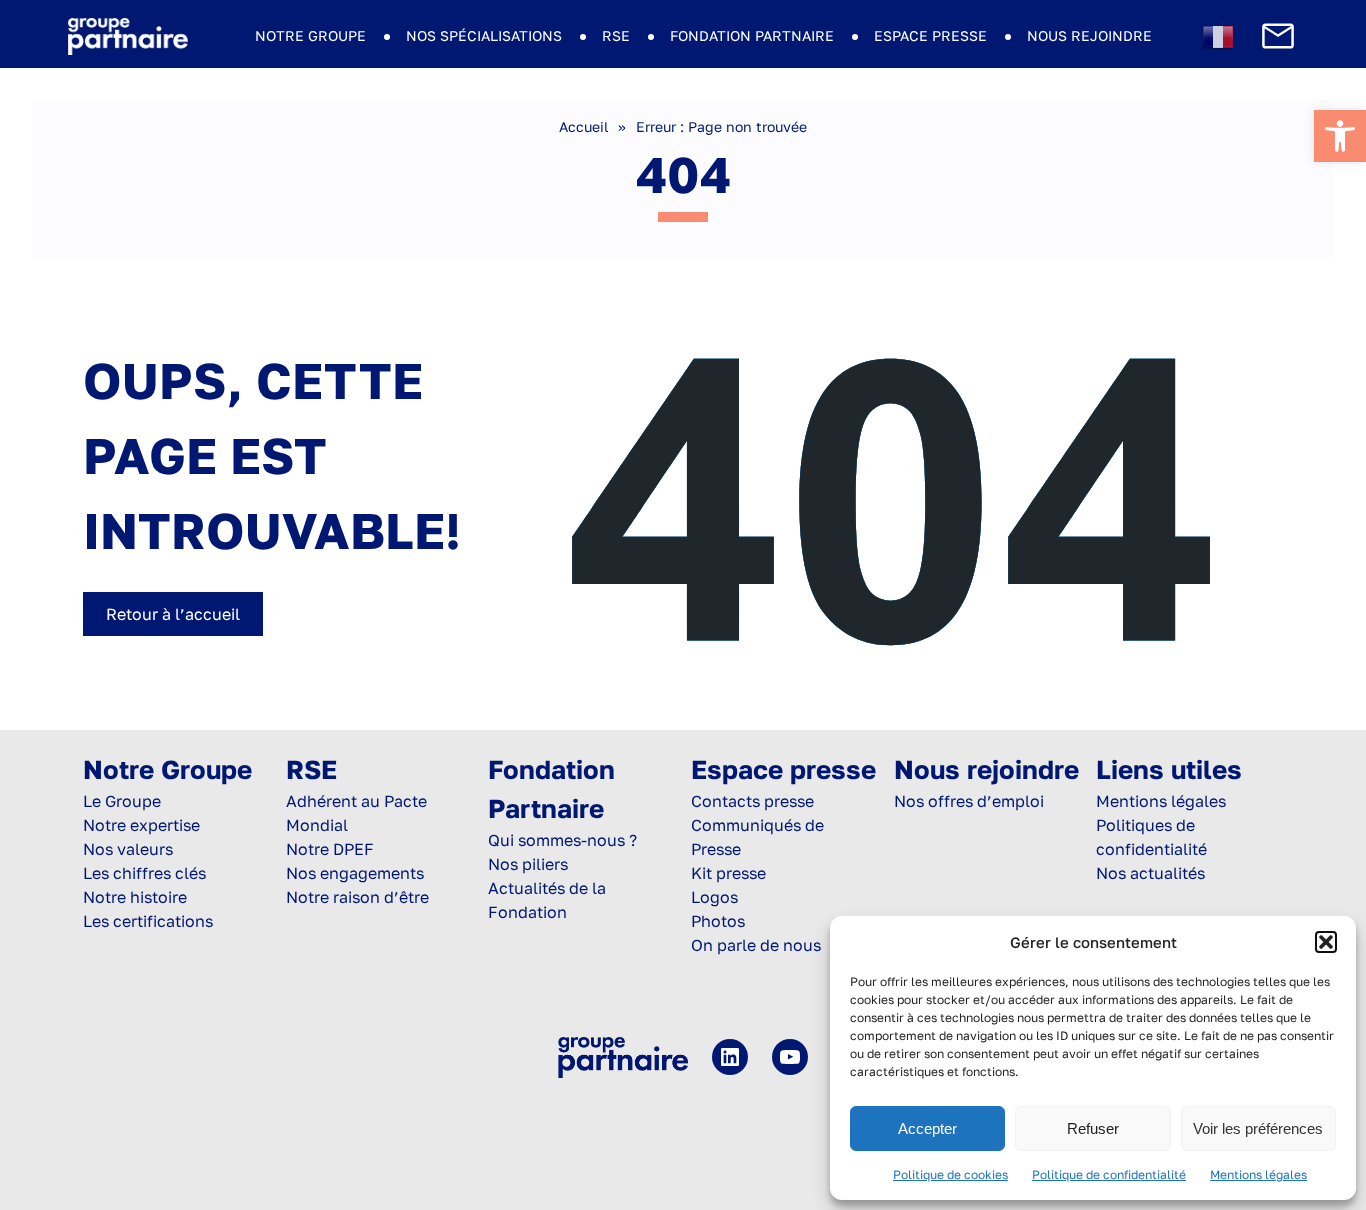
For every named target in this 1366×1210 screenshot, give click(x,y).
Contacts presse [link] (752, 801)
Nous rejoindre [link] (1089, 35)
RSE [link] (616, 35)
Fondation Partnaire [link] (752, 35)
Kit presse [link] (728, 873)
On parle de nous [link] (756, 945)
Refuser (1093, 1128)
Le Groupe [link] (122, 801)
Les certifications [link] (148, 921)
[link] (1340, 136)
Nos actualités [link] (1150, 873)
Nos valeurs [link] (128, 849)
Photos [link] (718, 921)
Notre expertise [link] (141, 825)
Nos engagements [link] (355, 873)
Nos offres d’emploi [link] (969, 801)
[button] (1326, 942)
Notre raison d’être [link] (357, 897)
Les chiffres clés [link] (144, 873)
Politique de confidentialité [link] (1109, 1174)
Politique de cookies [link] (950, 1174)
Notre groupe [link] (310, 35)
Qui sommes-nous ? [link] (562, 840)
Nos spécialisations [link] (484, 35)
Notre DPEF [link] (330, 849)
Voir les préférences (1258, 1128)
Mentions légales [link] (1258, 1174)
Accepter (927, 1128)
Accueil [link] (583, 126)
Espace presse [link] (930, 35)
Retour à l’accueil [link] (173, 614)
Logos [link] (714, 897)
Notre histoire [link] (135, 897)
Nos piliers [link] (528, 864)
